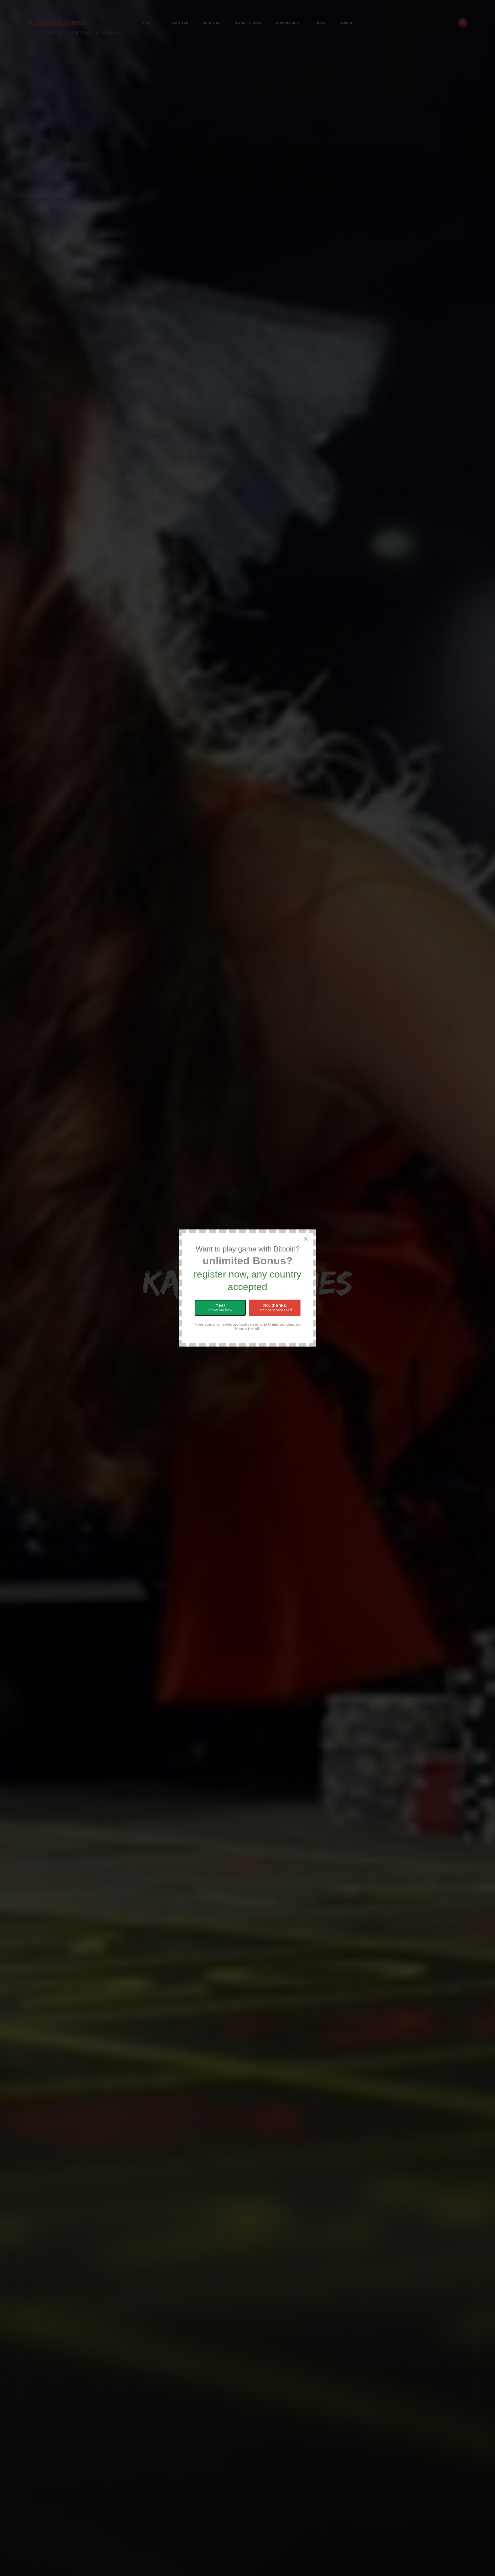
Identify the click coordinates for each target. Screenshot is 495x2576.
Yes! (220, 1307)
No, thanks (275, 1307)
